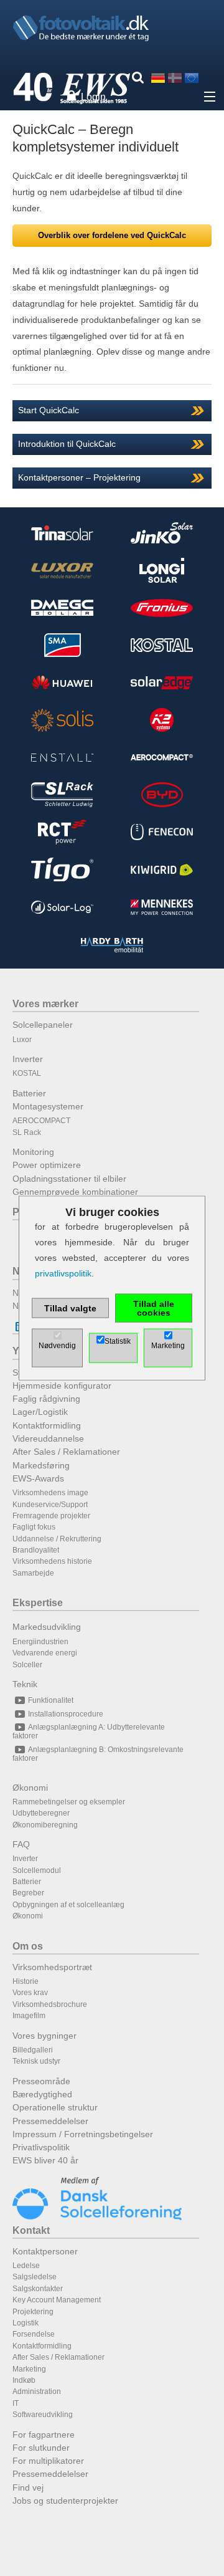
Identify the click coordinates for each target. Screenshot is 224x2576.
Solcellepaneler (43, 1025)
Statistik (118, 1341)
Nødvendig (57, 1346)
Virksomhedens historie (52, 1561)
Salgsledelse (35, 2277)
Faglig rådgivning (46, 1399)
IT (16, 2403)
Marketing (29, 2369)
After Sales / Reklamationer (66, 1452)
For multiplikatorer (48, 2461)
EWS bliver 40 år (45, 2160)
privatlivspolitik (63, 1273)
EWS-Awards (38, 1478)
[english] (192, 78)
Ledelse (26, 2266)
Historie (26, 1981)
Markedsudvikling (47, 1627)
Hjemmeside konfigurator (62, 1386)
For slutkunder (41, 2448)
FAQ (21, 1844)
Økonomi (30, 1788)
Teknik (25, 1684)
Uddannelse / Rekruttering (57, 1539)
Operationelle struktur (55, 2107)
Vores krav (30, 1993)
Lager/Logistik (40, 1412)
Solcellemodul (37, 1870)
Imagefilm (29, 2016)
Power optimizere (47, 1165)
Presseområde (41, 2081)
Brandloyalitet (36, 1550)
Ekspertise (38, 1603)
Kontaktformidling (47, 1425)
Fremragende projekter (51, 1516)
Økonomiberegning (45, 1825)
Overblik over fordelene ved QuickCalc (112, 235)
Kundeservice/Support (50, 1505)
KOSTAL (27, 1073)
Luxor (22, 1040)
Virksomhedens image (50, 1493)
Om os (28, 1946)
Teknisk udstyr (36, 2061)
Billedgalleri (33, 2050)
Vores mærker (45, 1004)
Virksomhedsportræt (52, 1967)
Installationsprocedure (66, 1714)
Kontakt (31, 2230)
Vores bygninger (44, 2036)
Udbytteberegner (41, 1813)
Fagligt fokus (34, 1527)
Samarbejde (33, 1573)
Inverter (28, 1059)
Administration (37, 2392)
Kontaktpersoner (45, 2251)
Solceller (27, 1665)
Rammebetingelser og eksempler (69, 1802)
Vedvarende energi (45, 1653)
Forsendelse (34, 2334)
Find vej (28, 2487)
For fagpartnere (44, 2435)
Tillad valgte (70, 1308)
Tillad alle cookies (154, 1308)
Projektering (33, 2312)
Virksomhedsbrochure (50, 2004)
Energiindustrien (40, 1642)
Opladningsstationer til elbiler (69, 1179)
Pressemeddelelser (50, 2121)
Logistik (26, 2323)
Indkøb (24, 2380)
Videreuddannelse (48, 1439)
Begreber (28, 1893)
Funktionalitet (51, 1700)
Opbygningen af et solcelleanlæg (68, 1905)
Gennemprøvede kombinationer (75, 1192)
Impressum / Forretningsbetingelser (83, 2134)
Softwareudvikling (43, 2415)
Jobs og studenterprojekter (65, 2501)
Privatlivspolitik (41, 2147)
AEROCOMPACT (41, 1121)
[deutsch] (158, 78)
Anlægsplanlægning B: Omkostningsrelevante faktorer (98, 1754)
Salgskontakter (38, 2289)
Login (93, 97)
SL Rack (27, 1132)
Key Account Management (57, 2300)
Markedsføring (41, 1465)
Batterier (29, 1093)
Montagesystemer (48, 1106)
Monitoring (33, 1152)
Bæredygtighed (42, 2094)
